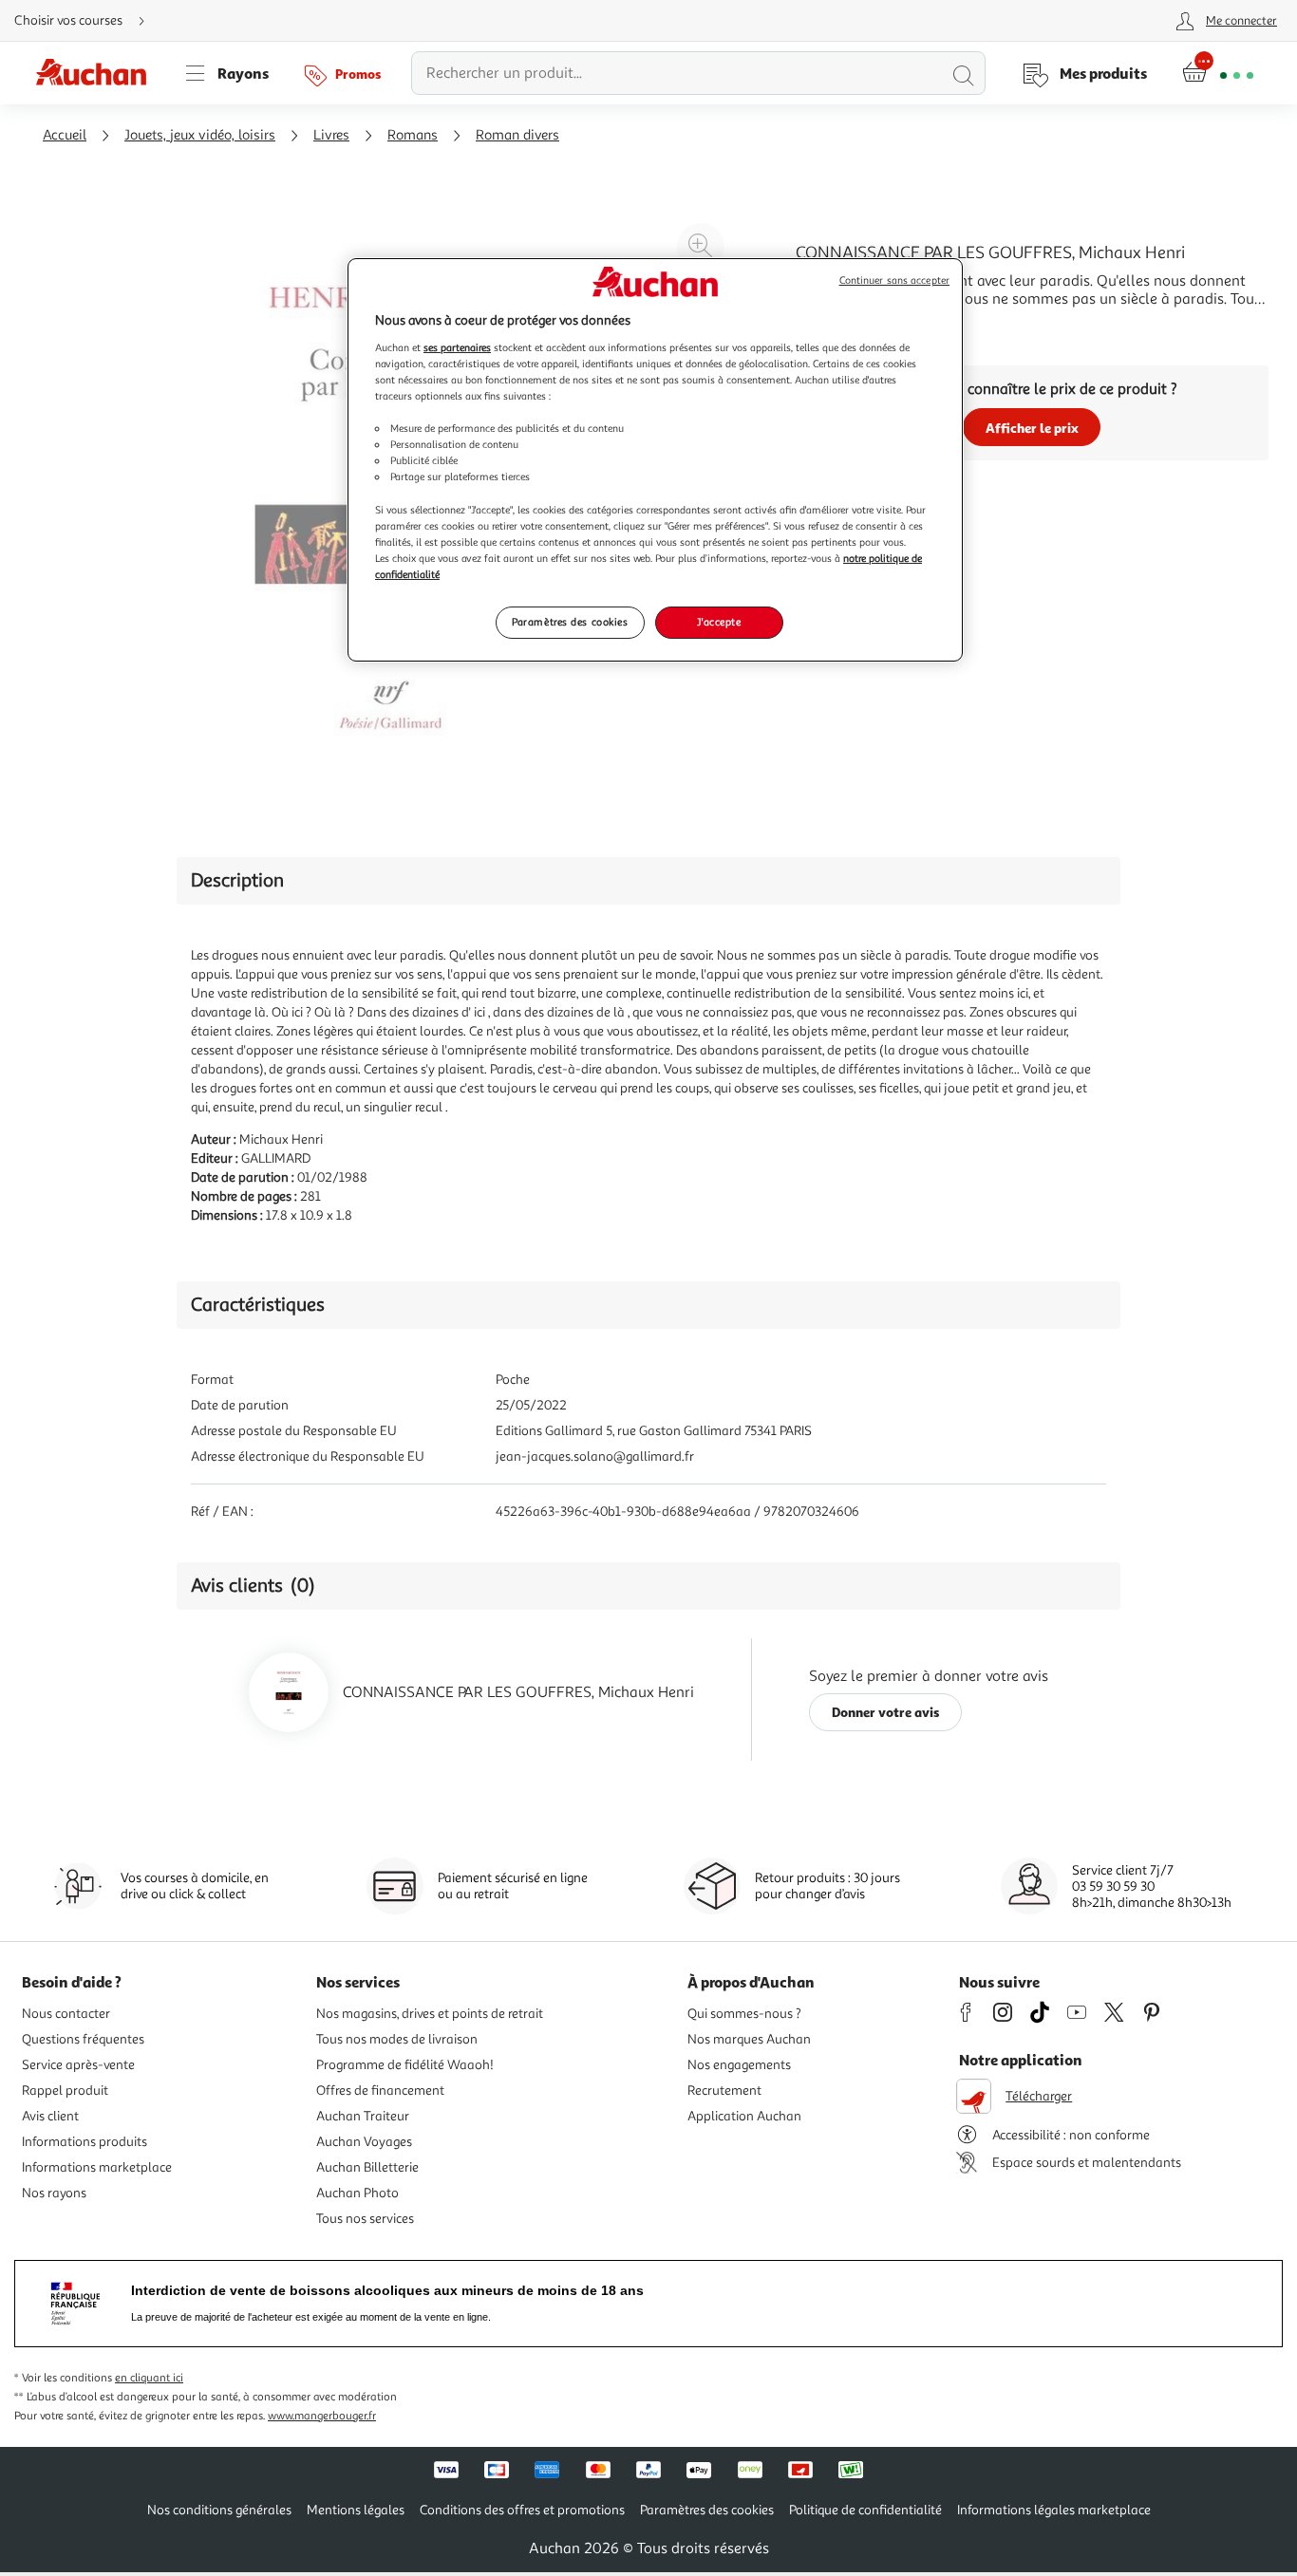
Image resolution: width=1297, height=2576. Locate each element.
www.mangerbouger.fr (322, 2416)
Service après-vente (78, 2065)
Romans (413, 135)
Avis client (50, 2116)
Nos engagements (739, 2065)
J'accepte (719, 622)
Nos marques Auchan (749, 2039)
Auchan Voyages (364, 2142)
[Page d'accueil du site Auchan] (98, 73)
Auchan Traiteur (363, 2116)
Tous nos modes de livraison (397, 2039)
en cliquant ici (149, 2378)
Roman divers (517, 135)
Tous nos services (365, 2219)
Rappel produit (65, 2091)
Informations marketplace (97, 2167)
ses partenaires (457, 347)
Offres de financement (380, 2091)
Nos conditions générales (219, 2510)
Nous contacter (66, 2014)
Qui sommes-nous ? (744, 2014)
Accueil (65, 135)
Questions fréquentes (83, 2039)
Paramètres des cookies (570, 622)
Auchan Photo (357, 2193)
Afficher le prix (1032, 428)
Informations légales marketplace (1054, 2510)
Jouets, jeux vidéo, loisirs (200, 135)
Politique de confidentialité (865, 2510)
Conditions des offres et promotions (522, 2510)
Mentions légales (356, 2510)
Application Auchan (744, 2116)
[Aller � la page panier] (1218, 73)
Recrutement (724, 2091)
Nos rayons (54, 2193)
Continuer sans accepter (894, 280)
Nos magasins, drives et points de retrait (430, 2014)
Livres (331, 135)
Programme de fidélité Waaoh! (405, 2065)
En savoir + (832, 327)
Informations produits (85, 2142)
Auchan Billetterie (367, 2167)
